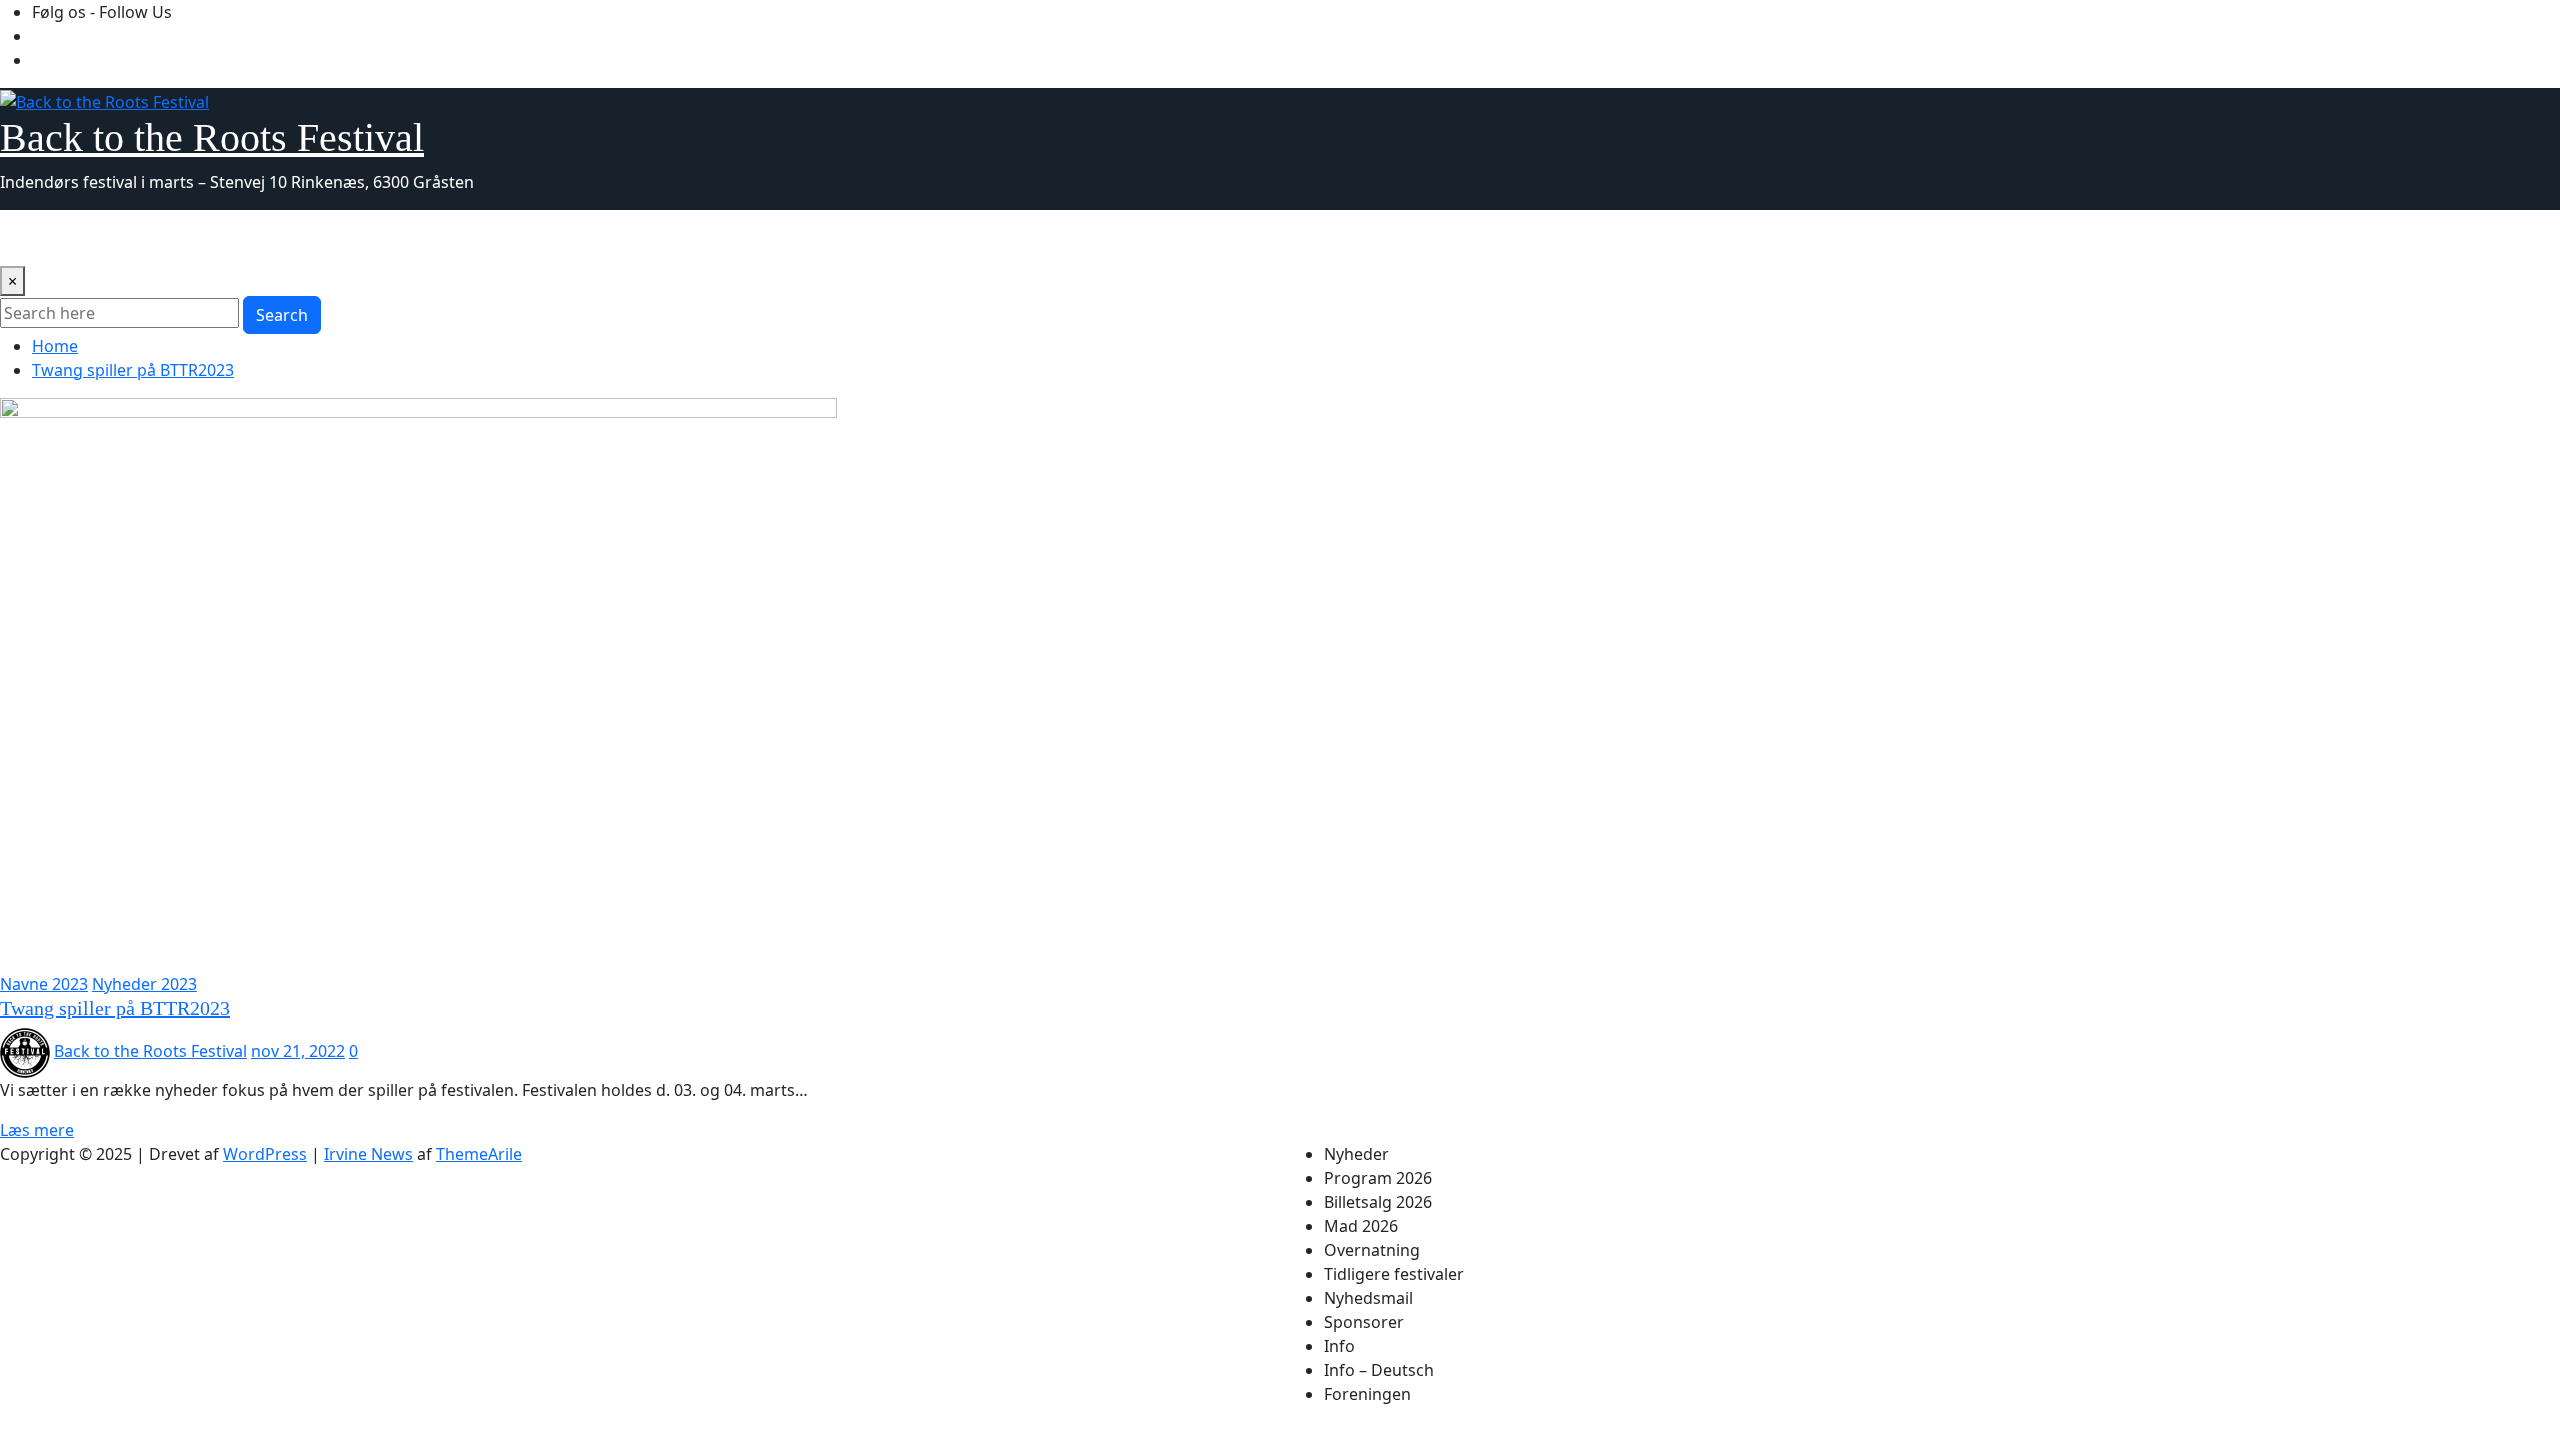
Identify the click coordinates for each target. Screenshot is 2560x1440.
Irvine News (368, 1154)
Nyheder (40, 238)
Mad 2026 (374, 238)
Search (282, 315)
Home (55, 346)
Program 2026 (143, 238)
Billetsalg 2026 (267, 238)
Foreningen (1112, 238)
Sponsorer (840, 238)
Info (911, 238)
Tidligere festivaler (609, 238)
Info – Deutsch (998, 238)
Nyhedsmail (739, 238)
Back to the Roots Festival (212, 137)
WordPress (265, 1154)
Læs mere (37, 1130)
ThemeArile (479, 1154)
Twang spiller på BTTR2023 (133, 370)
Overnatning (475, 238)
